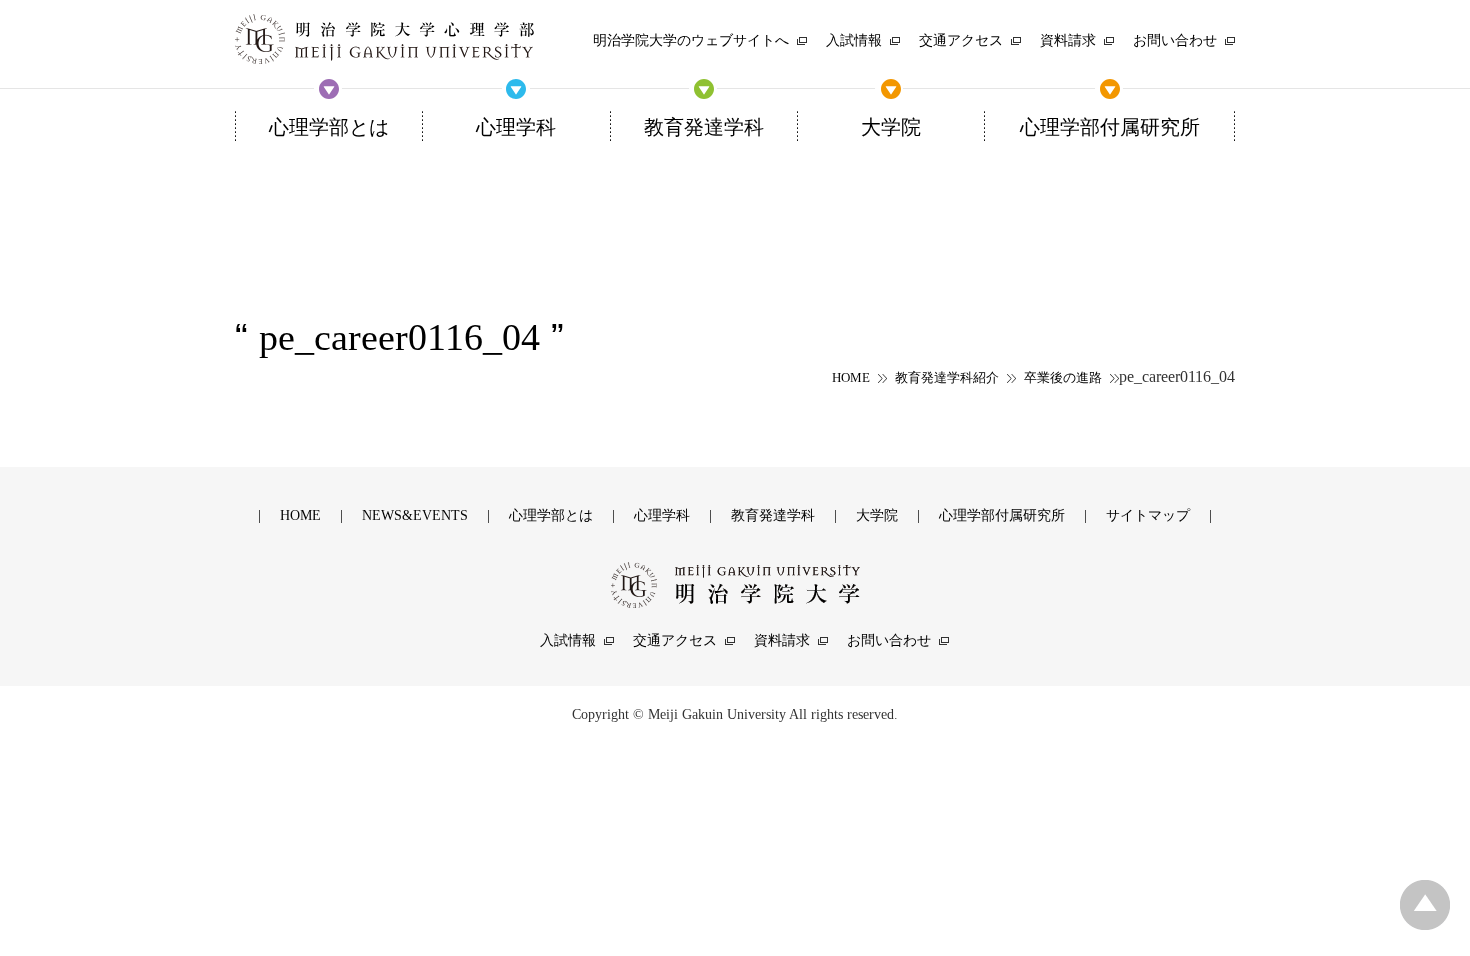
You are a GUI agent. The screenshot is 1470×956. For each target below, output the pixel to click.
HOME (851, 377)
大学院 (877, 515)
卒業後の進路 (1063, 377)
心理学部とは (551, 515)
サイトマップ (1148, 515)
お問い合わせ (889, 640)
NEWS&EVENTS (415, 515)
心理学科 (662, 515)
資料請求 (782, 640)
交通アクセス (675, 640)
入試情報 (568, 640)
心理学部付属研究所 (1002, 515)
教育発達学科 (773, 515)
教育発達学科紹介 (947, 377)
